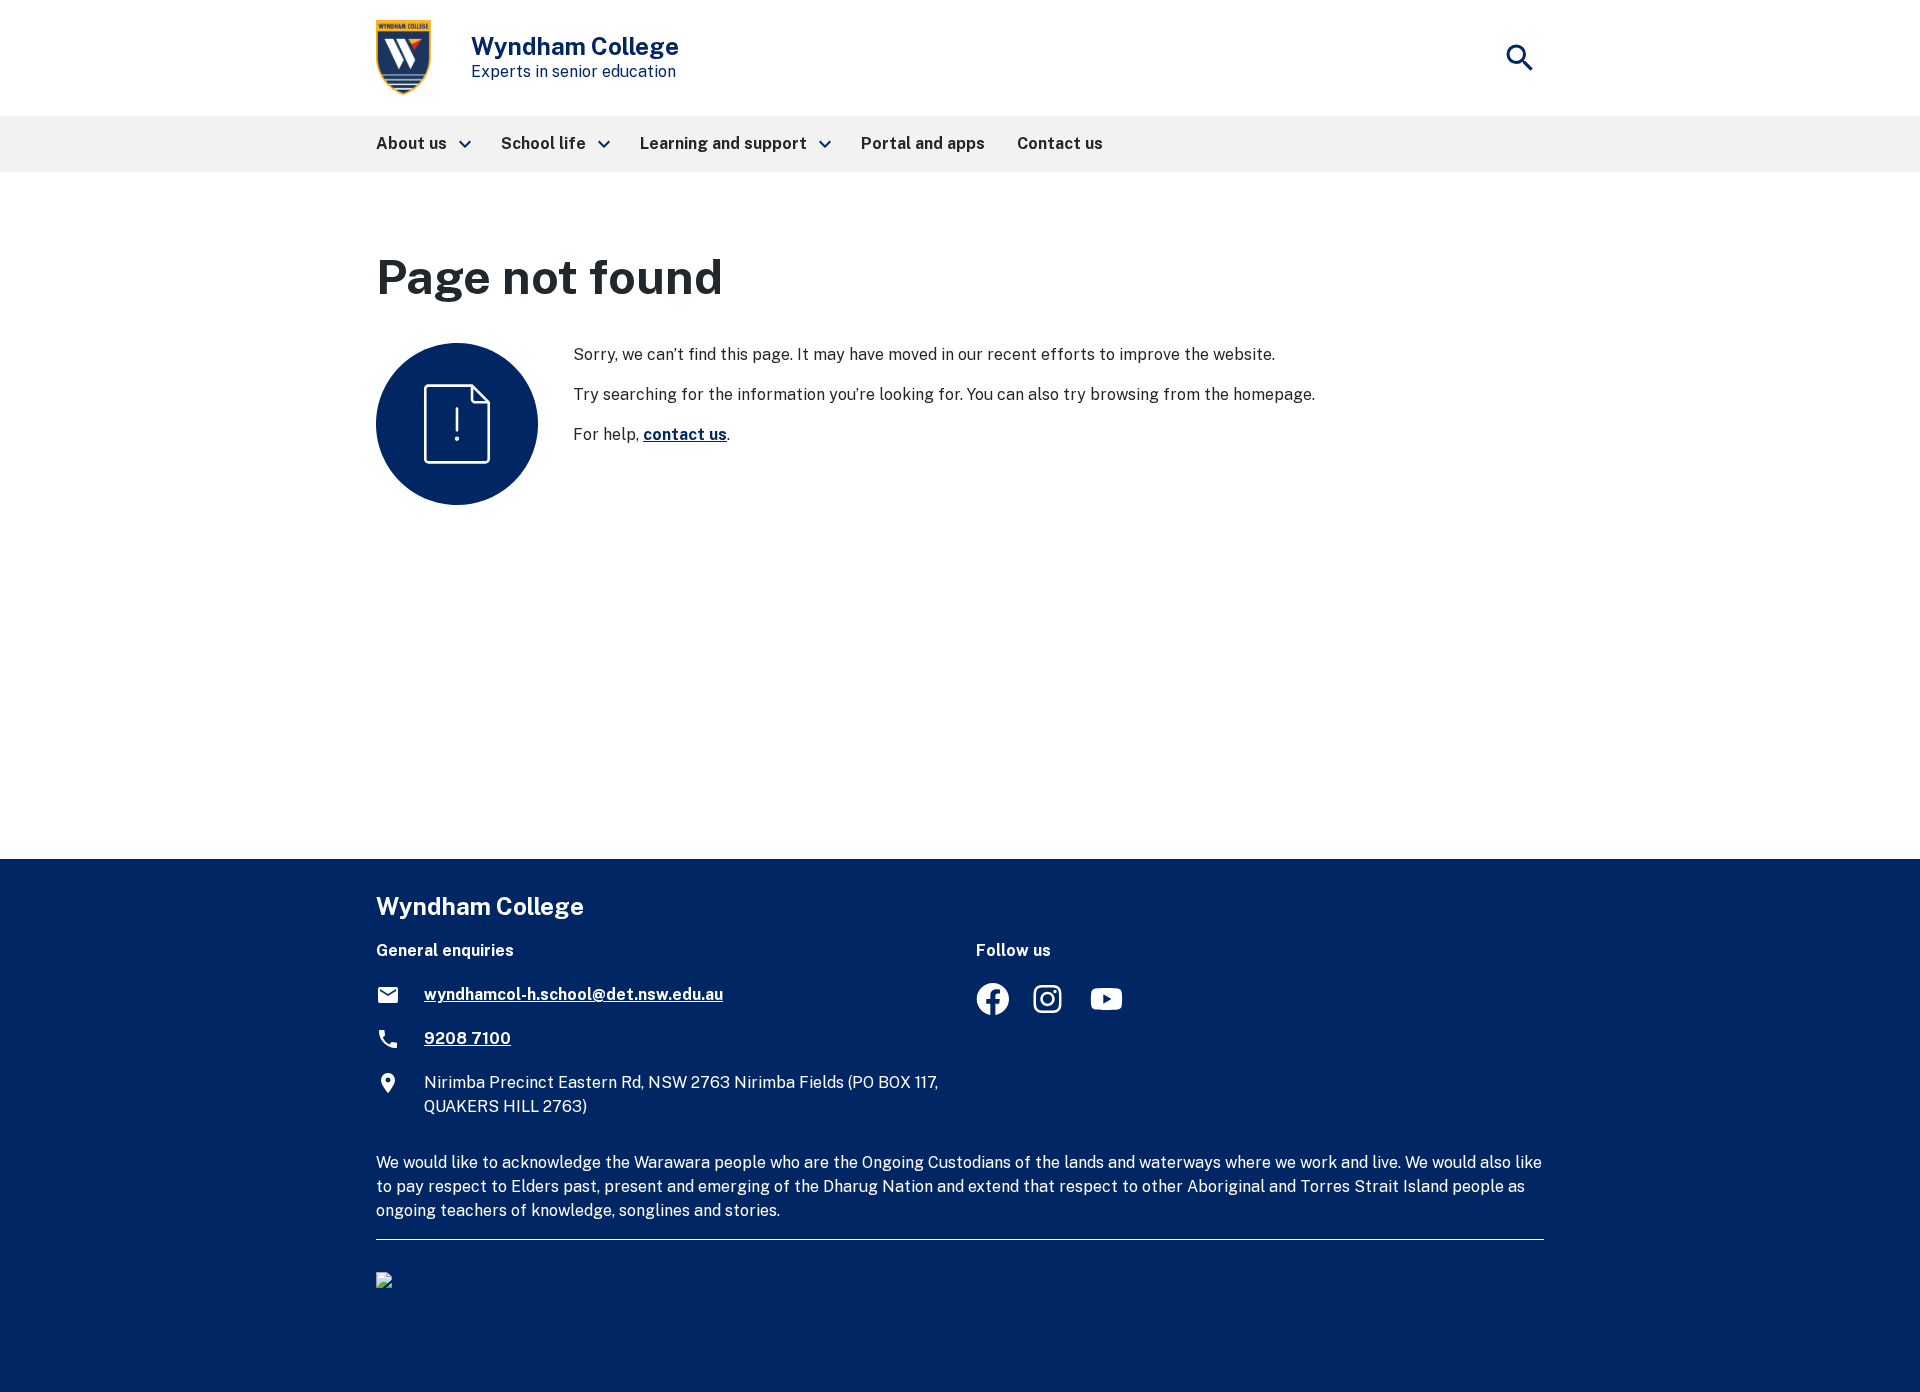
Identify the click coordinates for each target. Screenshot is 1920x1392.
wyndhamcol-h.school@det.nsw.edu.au (573, 994)
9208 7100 (467, 1038)
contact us (685, 434)
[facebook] (992, 1009)
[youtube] (1106, 1009)
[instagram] (1049, 1009)
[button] (422, 144)
